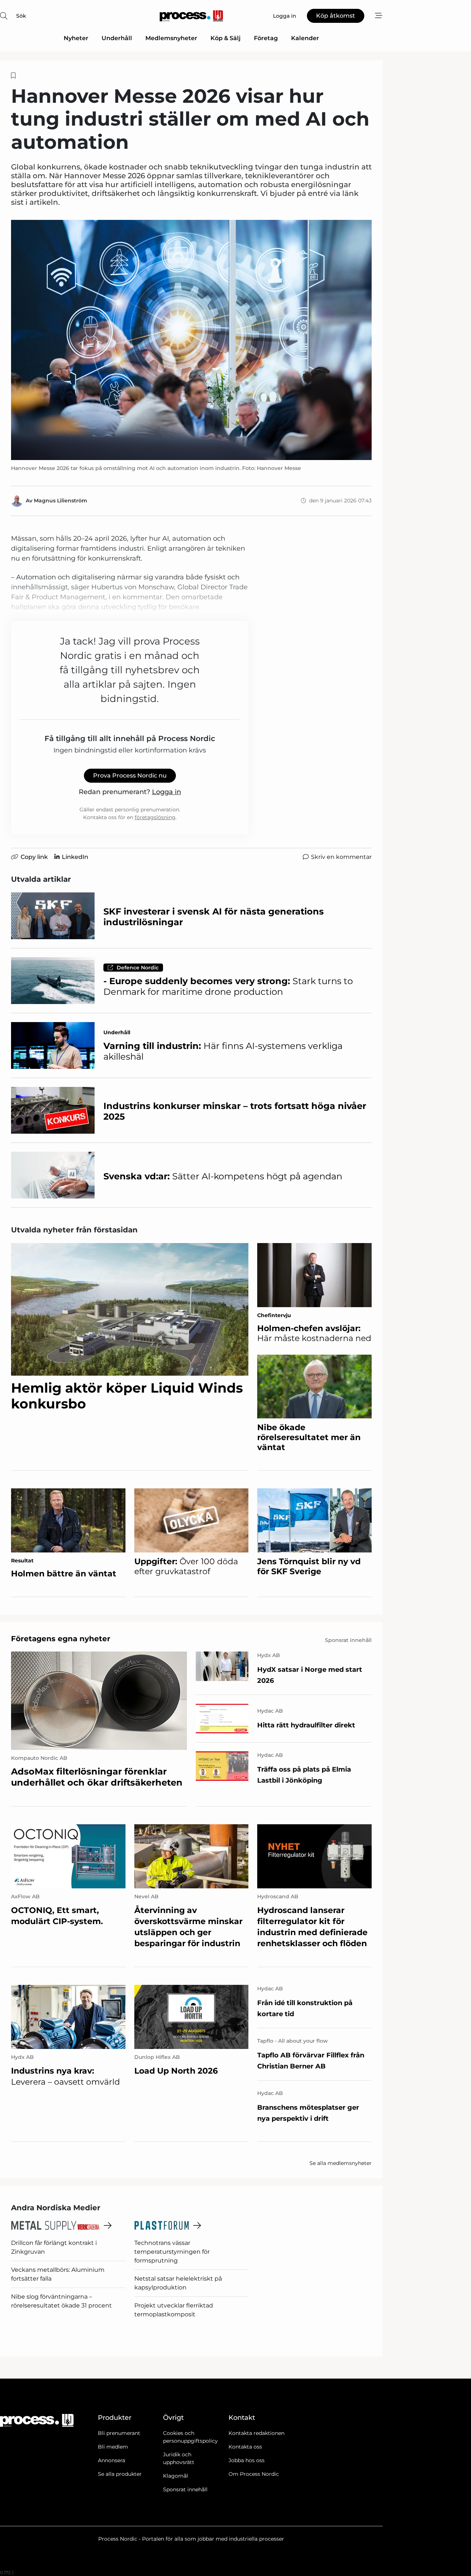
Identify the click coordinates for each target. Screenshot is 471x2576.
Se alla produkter (120, 2474)
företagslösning (155, 817)
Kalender (305, 38)
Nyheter (76, 38)
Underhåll (117, 38)
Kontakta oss (245, 2447)
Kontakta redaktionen (256, 2433)
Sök (21, 16)
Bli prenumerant (119, 2433)
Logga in (167, 792)
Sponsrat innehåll (185, 2489)
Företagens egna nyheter (61, 1639)
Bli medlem (113, 2447)
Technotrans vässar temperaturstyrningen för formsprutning (172, 2252)
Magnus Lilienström (61, 501)
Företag (266, 38)
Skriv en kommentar (341, 857)
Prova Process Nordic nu (130, 775)
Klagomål (176, 2476)
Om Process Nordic (254, 2474)
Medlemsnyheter (171, 38)
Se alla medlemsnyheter (341, 2163)
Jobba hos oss (247, 2460)
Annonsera (111, 2460)
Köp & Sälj (226, 38)
